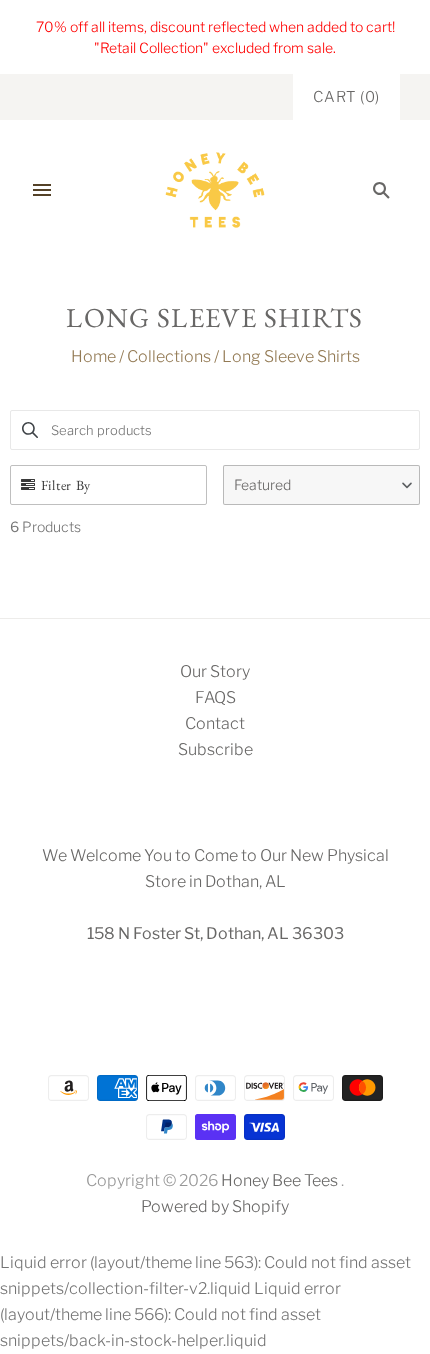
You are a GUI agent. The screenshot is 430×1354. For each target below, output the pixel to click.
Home (93, 356)
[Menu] (42, 190)
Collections (169, 356)
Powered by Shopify (215, 1206)
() (346, 97)
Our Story (215, 671)
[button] (321, 485)
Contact (215, 723)
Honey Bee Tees (279, 1180)
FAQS (215, 697)
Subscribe (215, 749)
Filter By (66, 485)
